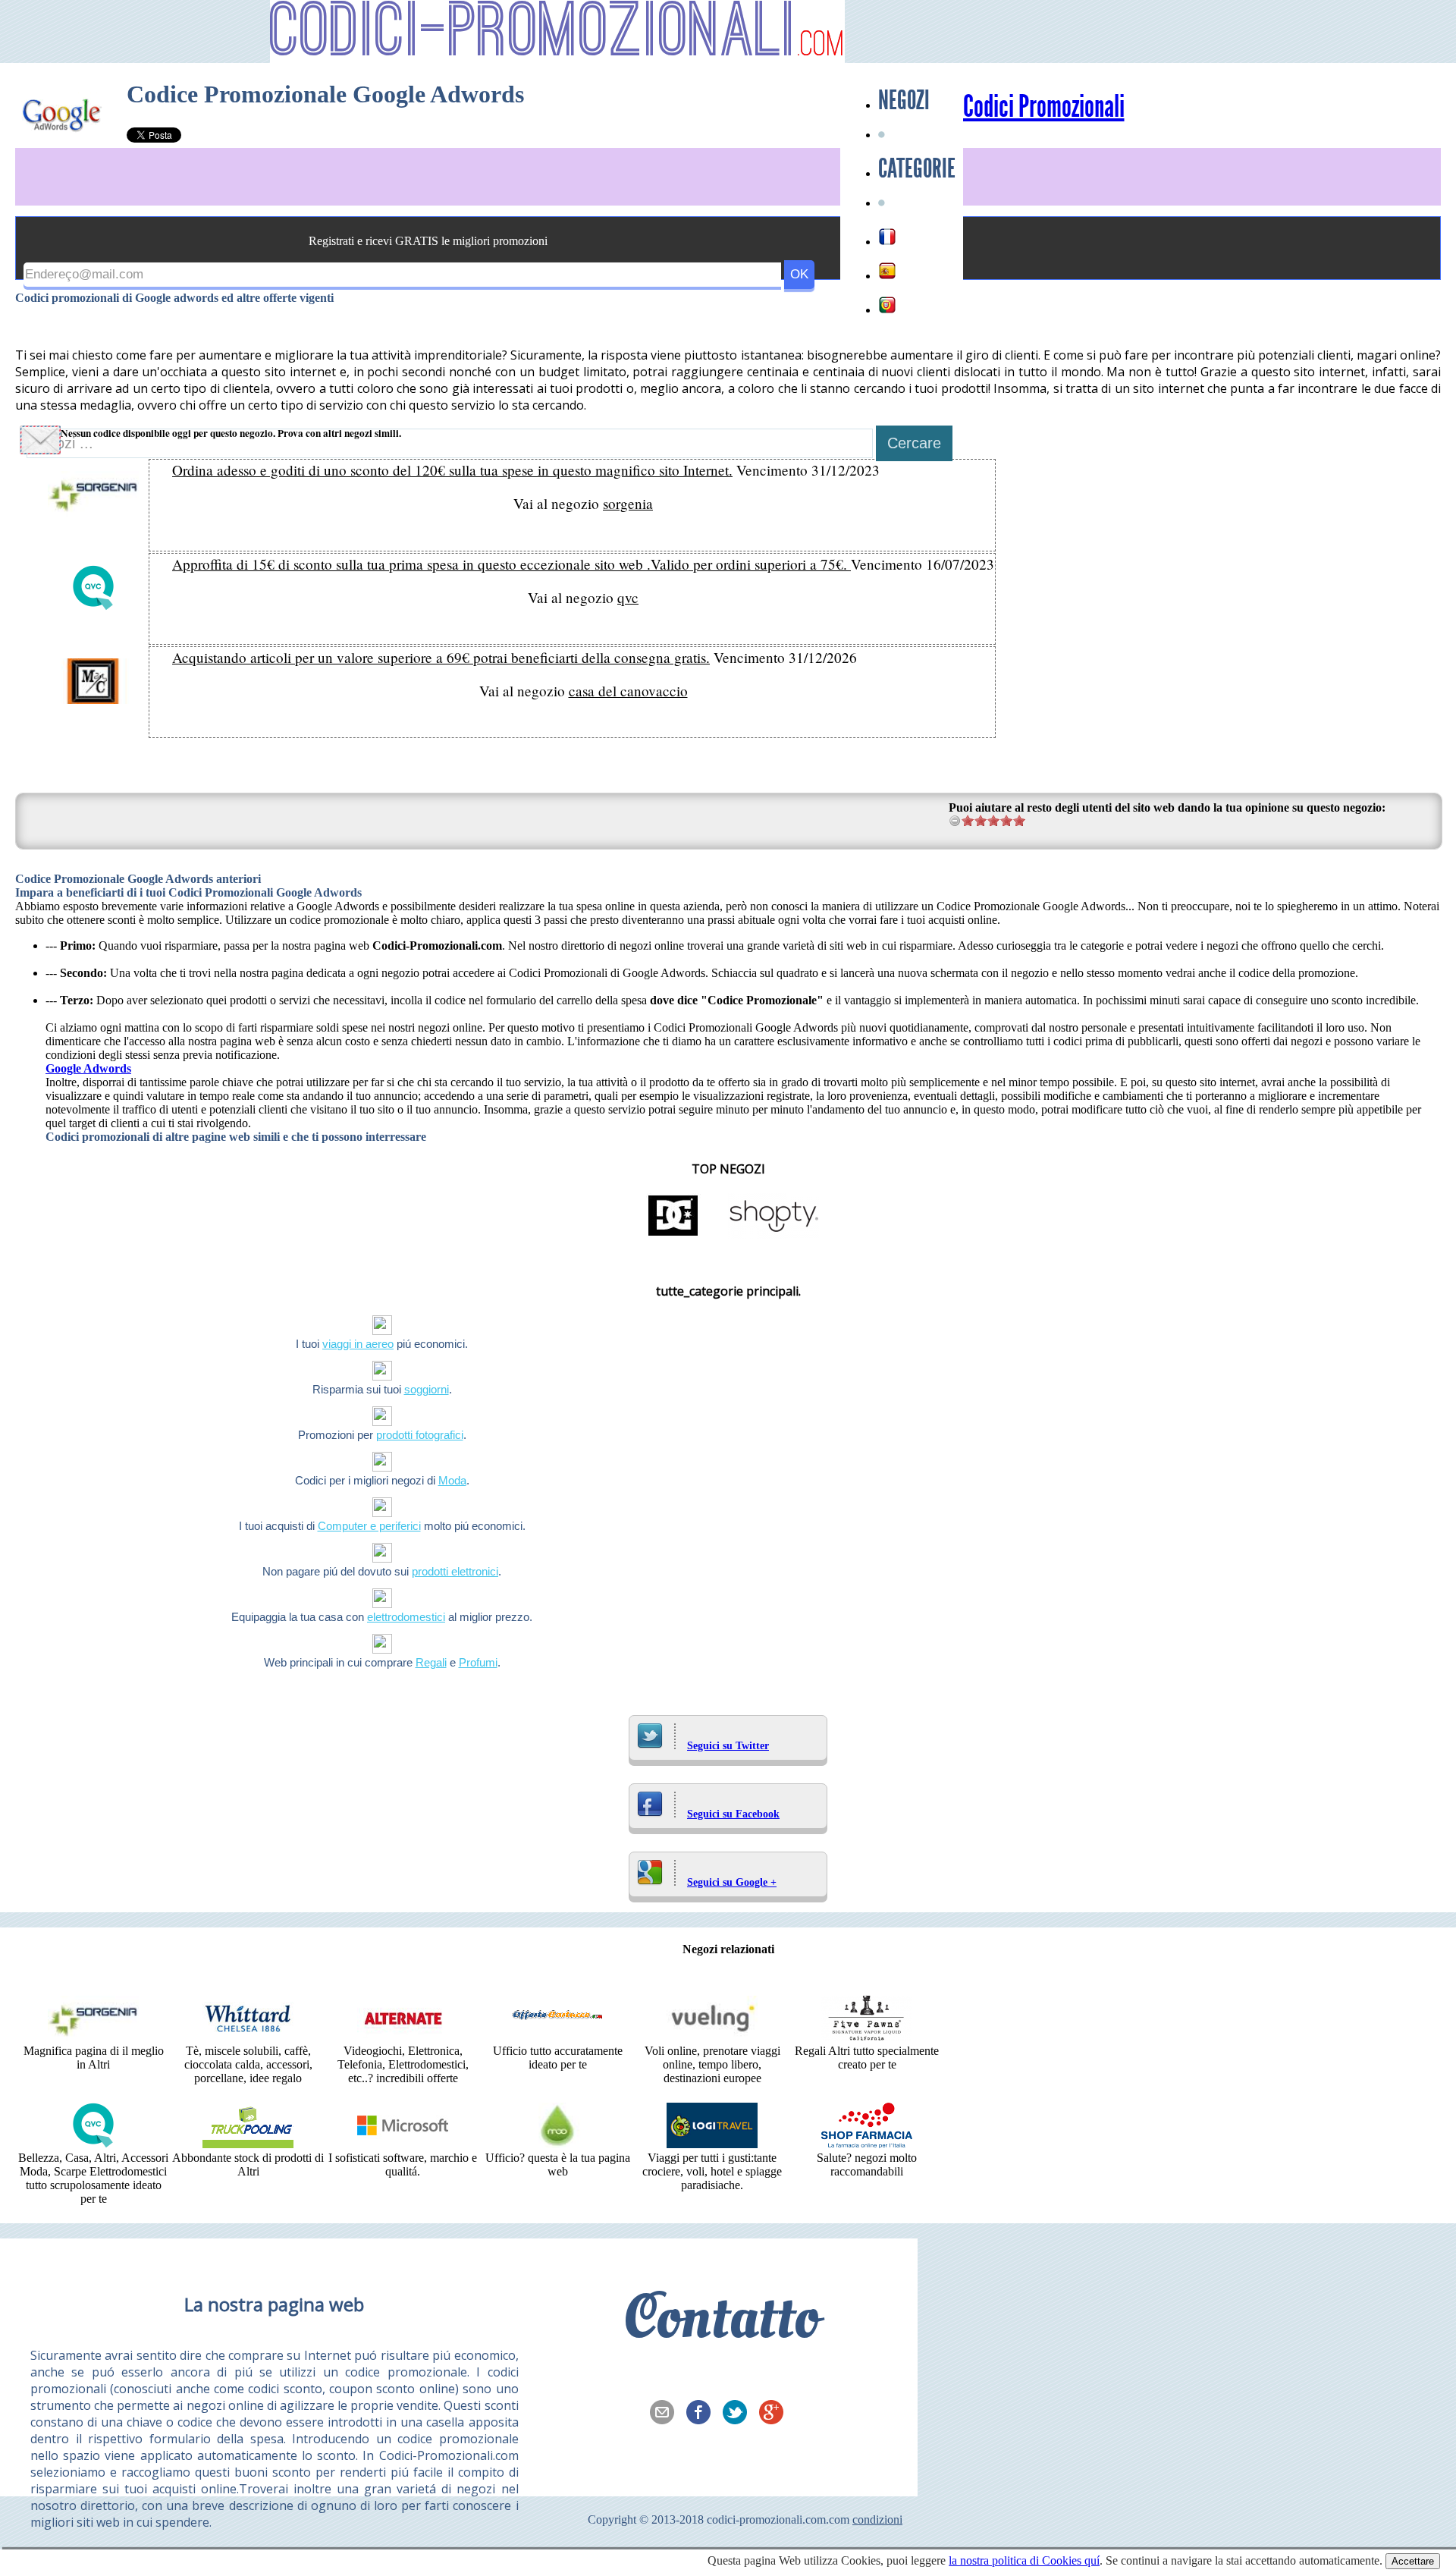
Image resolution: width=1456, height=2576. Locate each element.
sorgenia (628, 503)
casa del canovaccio (628, 691)
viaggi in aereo (358, 1344)
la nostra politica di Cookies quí (1024, 2560)
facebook (703, 2414)
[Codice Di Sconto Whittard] (248, 2037)
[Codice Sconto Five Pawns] (867, 2037)
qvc (628, 597)
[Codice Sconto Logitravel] (712, 2144)
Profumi (478, 1662)
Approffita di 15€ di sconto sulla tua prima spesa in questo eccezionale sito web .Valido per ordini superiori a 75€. (511, 564)
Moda (452, 1480)
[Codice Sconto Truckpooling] (248, 2144)
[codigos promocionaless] (887, 271)
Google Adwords (88, 1068)
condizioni (877, 2519)
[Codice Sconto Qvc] (93, 2144)
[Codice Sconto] (867, 2144)
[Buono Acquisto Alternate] (403, 2037)
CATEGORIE (917, 168)
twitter (739, 2414)
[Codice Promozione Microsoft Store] (403, 2144)
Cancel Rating (955, 820)
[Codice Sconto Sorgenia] (93, 2037)
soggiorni (427, 1389)
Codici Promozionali (1044, 107)
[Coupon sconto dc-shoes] (673, 1235)
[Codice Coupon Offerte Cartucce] (557, 2037)
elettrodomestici (406, 1617)
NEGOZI (904, 100)
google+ (776, 2414)
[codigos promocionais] (887, 305)
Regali (431, 1662)
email (667, 2414)
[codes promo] (887, 237)
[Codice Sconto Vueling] (712, 2037)
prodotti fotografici (420, 1435)
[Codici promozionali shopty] (773, 1235)
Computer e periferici (369, 1526)
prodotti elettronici (455, 1571)
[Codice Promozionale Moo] (557, 2144)
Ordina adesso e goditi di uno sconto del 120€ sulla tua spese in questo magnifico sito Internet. (452, 470)
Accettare (1413, 2561)
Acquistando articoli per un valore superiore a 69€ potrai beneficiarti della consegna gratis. (441, 657)
